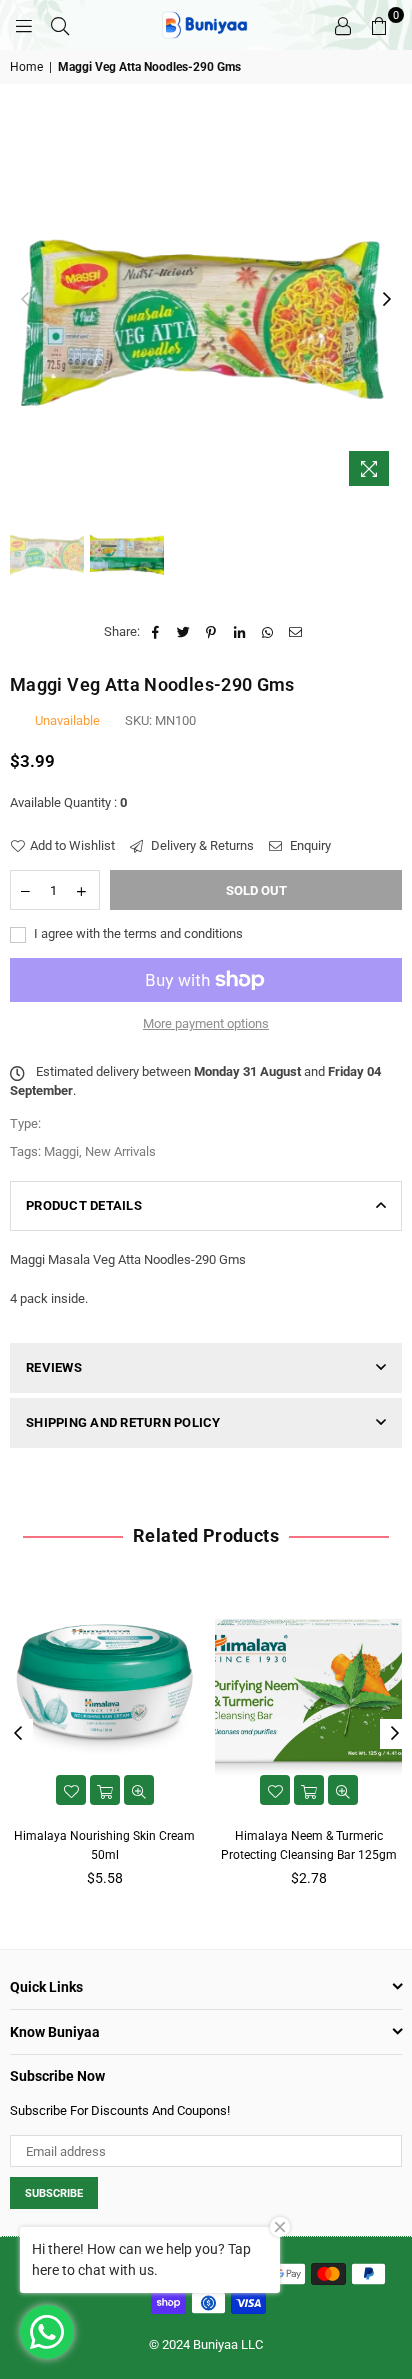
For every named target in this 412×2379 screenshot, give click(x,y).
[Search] (60, 25)
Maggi (61, 1151)
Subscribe (54, 2193)
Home (26, 67)
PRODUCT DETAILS (84, 1205)
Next (387, 300)
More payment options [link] (206, 1023)
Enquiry (309, 845)
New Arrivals (120, 1151)
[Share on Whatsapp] (267, 632)
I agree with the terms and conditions (137, 933)
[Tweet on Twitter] (183, 632)
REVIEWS (54, 1367)
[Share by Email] (295, 632)
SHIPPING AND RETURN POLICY (123, 1422)
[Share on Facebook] (155, 632)
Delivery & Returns (201, 845)
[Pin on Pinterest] (211, 632)
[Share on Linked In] (239, 632)
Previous (25, 300)
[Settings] (343, 25)
